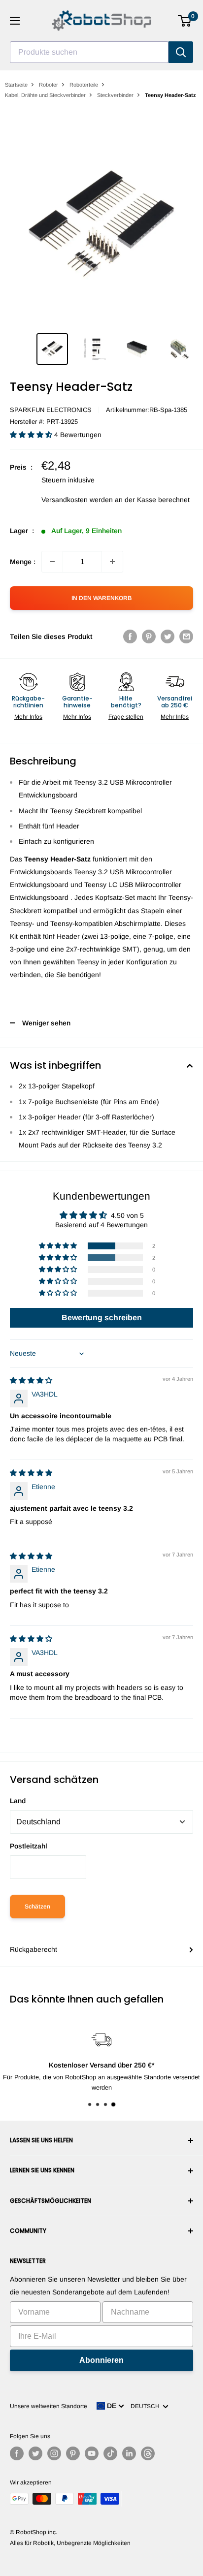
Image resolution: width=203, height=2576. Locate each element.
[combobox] (89, 52)
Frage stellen (126, 717)
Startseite (16, 85)
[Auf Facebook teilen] (130, 636)
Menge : (23, 562)
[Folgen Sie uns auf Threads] (148, 2453)
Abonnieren (101, 2360)
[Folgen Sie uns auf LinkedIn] (129, 2453)
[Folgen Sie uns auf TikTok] (110, 2453)
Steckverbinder (115, 95)
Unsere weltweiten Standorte (49, 2406)
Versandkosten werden (77, 500)
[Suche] (181, 52)
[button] (32, 435)
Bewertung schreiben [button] (102, 1318)
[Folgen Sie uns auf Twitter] (35, 2453)
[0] (185, 21)
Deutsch (147, 2406)
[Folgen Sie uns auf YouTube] (92, 2453)
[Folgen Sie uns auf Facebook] (17, 2453)
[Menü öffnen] (15, 21)
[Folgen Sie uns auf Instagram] (54, 2453)
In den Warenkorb (101, 598)
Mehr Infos (28, 717)
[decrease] (52, 562)
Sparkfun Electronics (51, 410)
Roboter (49, 85)
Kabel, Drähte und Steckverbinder (45, 95)
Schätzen (37, 1907)
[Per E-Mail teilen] (186, 636)
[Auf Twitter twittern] (168, 636)
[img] (31, 1380)
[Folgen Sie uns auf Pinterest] (73, 2453)
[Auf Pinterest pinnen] (149, 636)
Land (18, 1801)
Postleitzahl (29, 1846)
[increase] (112, 562)
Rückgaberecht (34, 1949)
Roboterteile (84, 85)
